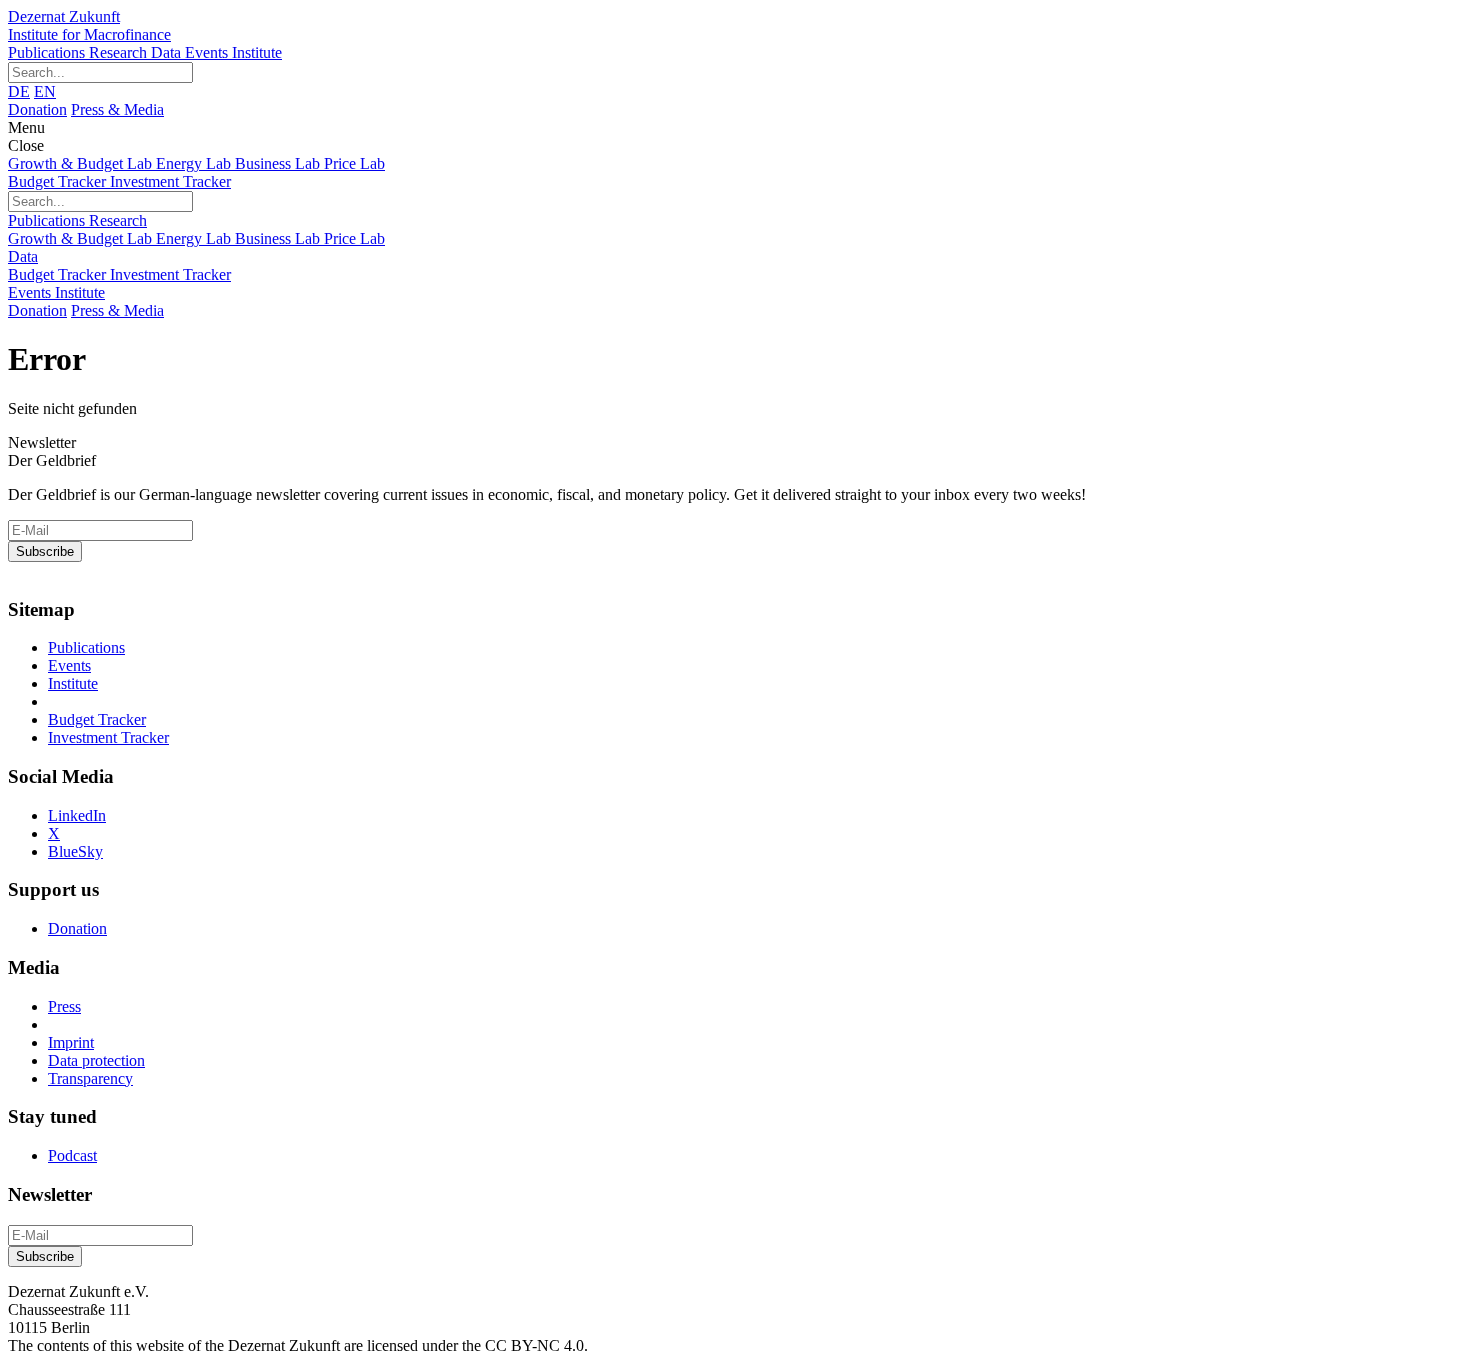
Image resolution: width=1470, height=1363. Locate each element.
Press (64, 1006)
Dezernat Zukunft (89, 25)
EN (45, 91)
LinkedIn (77, 815)
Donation (37, 109)
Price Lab (354, 163)
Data (168, 52)
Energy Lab (195, 163)
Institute (257, 52)
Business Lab (279, 163)
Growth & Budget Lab (82, 163)
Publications (48, 52)
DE (19, 91)
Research (120, 52)
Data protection (96, 1060)
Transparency (90, 1078)
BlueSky (75, 851)
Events (208, 52)
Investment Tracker (170, 181)
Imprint (71, 1042)
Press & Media (117, 109)
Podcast (72, 1155)
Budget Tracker (59, 181)
